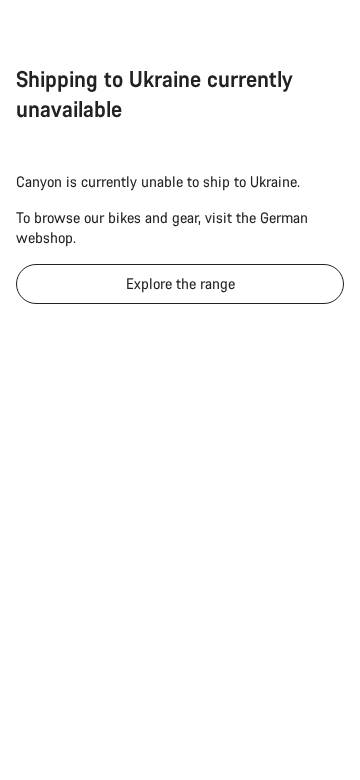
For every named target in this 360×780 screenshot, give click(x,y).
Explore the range (180, 283)
